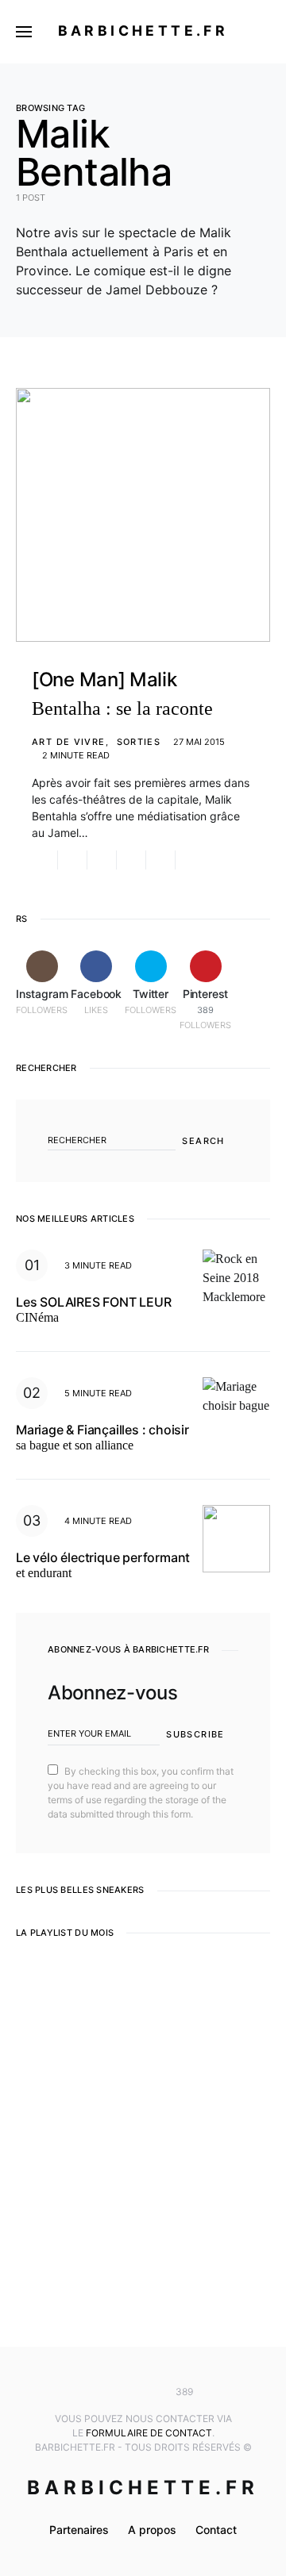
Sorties (139, 742)
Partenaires (79, 2530)
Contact (216, 2530)
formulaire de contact (149, 2433)
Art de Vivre (69, 742)
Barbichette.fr (143, 31)
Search (203, 1141)
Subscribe (195, 1734)
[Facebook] (119, 2392)
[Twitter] (143, 2392)
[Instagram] (96, 2392)
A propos (152, 2530)
